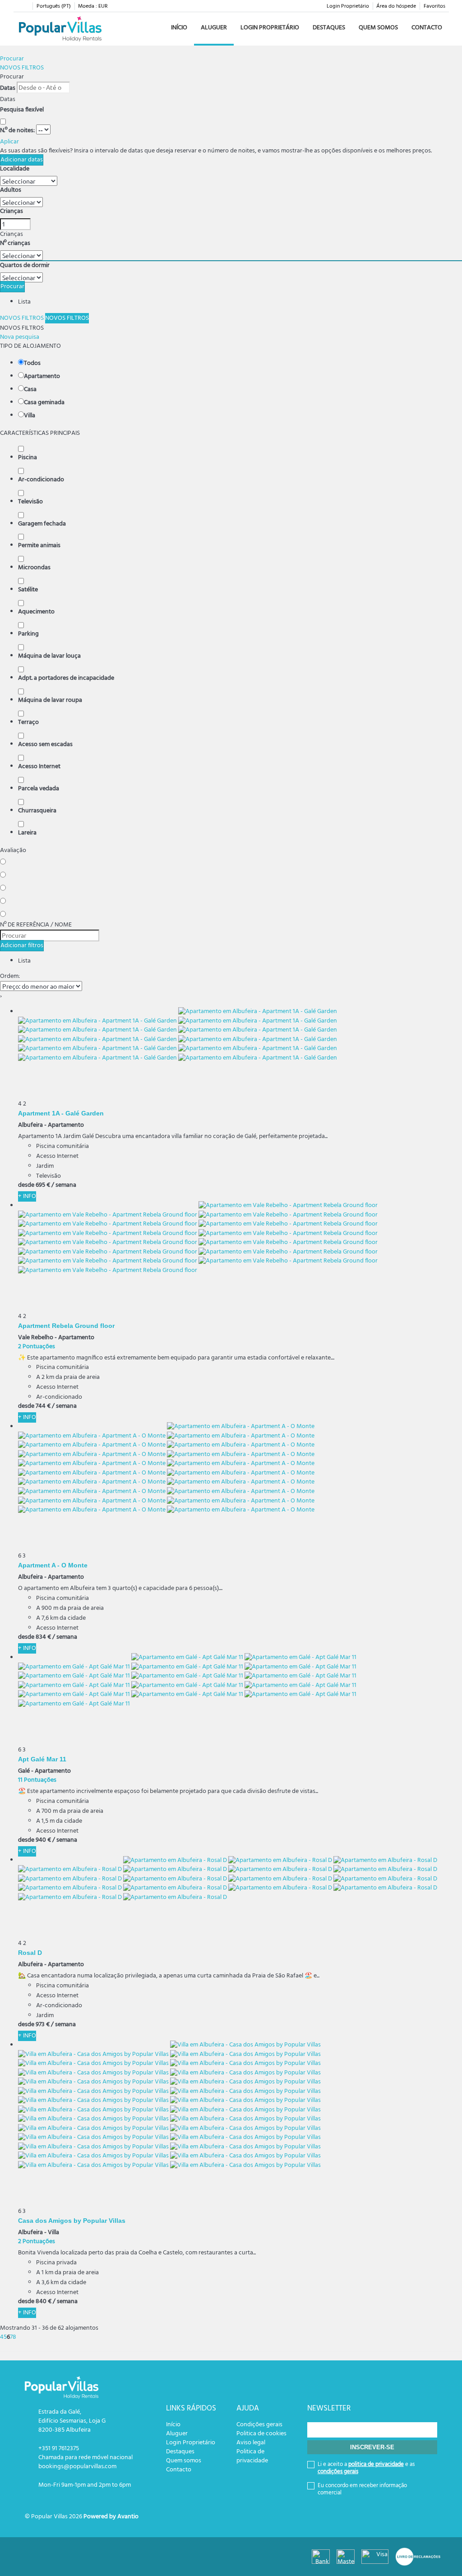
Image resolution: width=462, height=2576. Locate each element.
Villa (30, 416)
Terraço (28, 723)
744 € (43, 1406)
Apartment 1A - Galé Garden (61, 1113)
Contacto (427, 28)
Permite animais (39, 546)
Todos (32, 364)
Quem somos (378, 28)
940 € (43, 1840)
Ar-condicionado (41, 480)
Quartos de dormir (25, 266)
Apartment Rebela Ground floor (66, 1325)
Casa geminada (44, 403)
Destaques (329, 28)
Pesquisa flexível (23, 110)
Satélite (28, 590)
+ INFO (27, 1196)
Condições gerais (259, 2425)
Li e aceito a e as (366, 2468)
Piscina (28, 458)
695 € (43, 1185)
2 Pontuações (37, 1347)
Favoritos (434, 6)
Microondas (34, 568)
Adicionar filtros (22, 946)
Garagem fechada (42, 524)
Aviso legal (251, 2443)
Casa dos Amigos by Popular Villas (72, 2220)
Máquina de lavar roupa (50, 700)
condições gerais (338, 2472)
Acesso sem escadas (45, 745)
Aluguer (214, 28)
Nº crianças (15, 244)
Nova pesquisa (20, 337)
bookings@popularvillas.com (77, 2467)
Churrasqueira (37, 811)
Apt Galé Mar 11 (42, 1759)
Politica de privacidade (252, 2456)
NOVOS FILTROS (22, 68)
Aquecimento (36, 612)
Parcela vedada (39, 789)
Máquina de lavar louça (49, 656)
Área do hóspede (396, 6)
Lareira (27, 833)
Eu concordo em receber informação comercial (362, 2489)
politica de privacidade (376, 2464)
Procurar (12, 59)
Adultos (11, 190)
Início (179, 28)
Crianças (12, 212)
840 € (44, 2302)
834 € (43, 1637)
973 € (43, 2025)
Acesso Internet (39, 767)
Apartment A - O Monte (53, 1565)
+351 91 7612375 (59, 2449)
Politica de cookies (261, 2434)
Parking (28, 634)
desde (26, 1185)
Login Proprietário (348, 6)
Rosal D (30, 1952)
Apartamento (42, 377)
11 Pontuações (37, 1780)
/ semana (64, 1185)
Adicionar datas (22, 160)
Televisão (30, 502)
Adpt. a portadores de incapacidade (66, 678)
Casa (30, 390)
